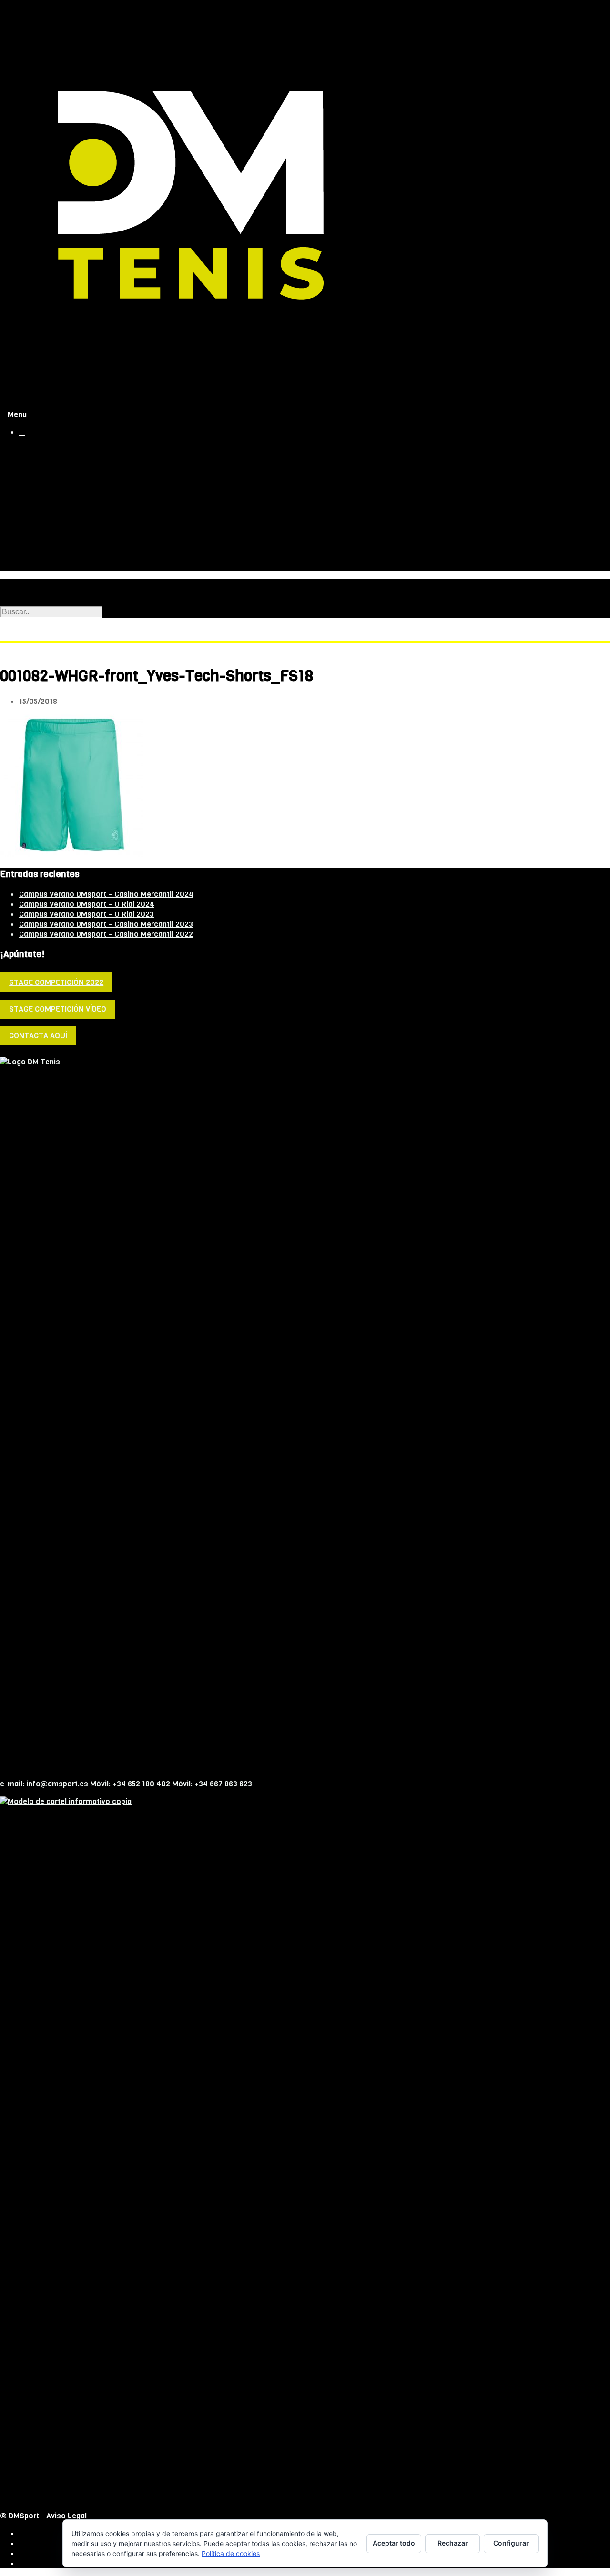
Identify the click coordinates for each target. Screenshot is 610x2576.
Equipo (50, 487)
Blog (27, 555)
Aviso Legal (66, 2516)
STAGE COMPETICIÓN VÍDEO (58, 1009)
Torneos (34, 545)
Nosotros (36, 470)
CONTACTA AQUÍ (38, 1036)
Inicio (29, 450)
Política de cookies (231, 2553)
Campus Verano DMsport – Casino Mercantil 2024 (106, 894)
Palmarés (55, 507)
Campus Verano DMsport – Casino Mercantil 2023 (106, 924)
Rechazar (453, 2543)
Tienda (31, 460)
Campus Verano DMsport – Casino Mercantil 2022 (106, 934)
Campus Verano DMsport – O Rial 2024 (87, 904)
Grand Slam (39, 535)
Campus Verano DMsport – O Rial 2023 (86, 914)
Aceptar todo (394, 2543)
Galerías (53, 517)
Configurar (511, 2543)
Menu (16, 415)
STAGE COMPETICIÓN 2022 (56, 982)
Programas (58, 497)
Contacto (36, 565)
